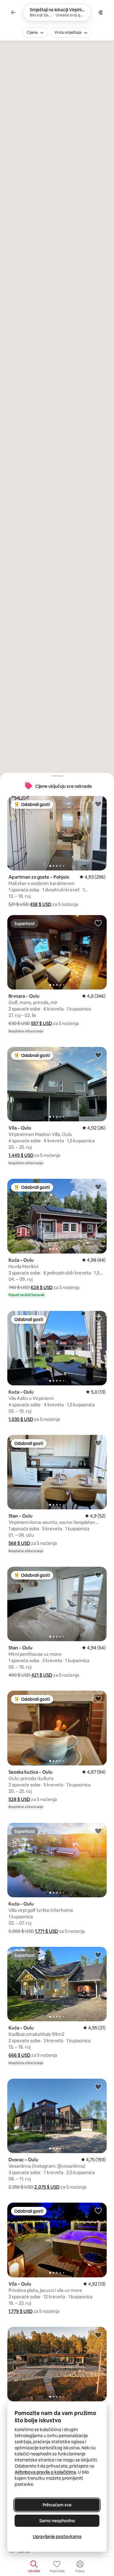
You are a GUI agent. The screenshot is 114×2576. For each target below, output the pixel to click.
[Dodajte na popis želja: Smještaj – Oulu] (98, 2335)
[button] (41, 904)
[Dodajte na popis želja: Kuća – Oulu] (98, 1187)
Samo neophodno (57, 2521)
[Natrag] (13, 12)
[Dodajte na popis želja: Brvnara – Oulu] (98, 923)
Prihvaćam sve (57, 2505)
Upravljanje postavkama (57, 2537)
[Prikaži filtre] (101, 12)
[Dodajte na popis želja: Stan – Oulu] (98, 1443)
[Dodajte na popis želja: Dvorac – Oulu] (98, 2087)
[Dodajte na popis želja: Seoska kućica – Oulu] (98, 1699)
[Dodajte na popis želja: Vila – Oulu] (98, 1055)
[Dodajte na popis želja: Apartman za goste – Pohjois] (98, 804)
